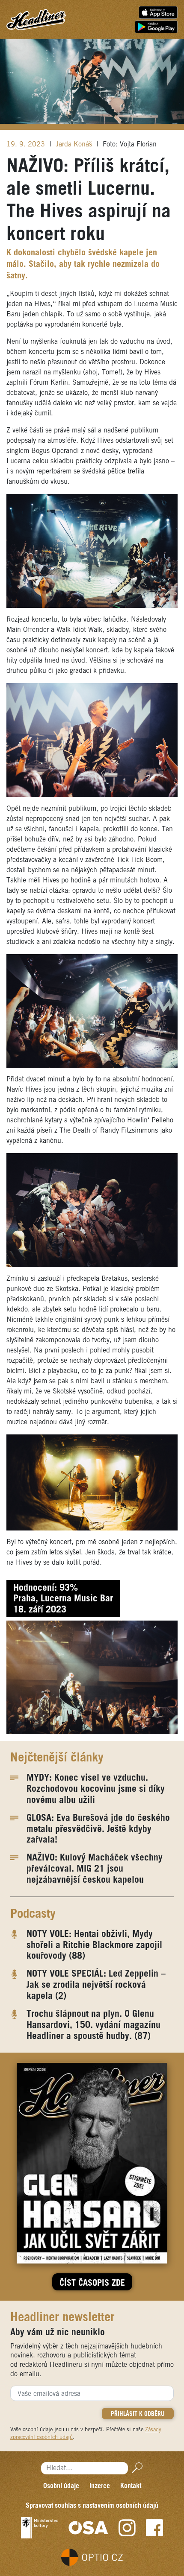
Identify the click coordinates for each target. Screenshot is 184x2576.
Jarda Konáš (75, 145)
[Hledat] (135, 2468)
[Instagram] (127, 2528)
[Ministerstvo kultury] (40, 2528)
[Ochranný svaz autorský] (89, 2528)
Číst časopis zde (92, 2284)
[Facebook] (154, 2528)
